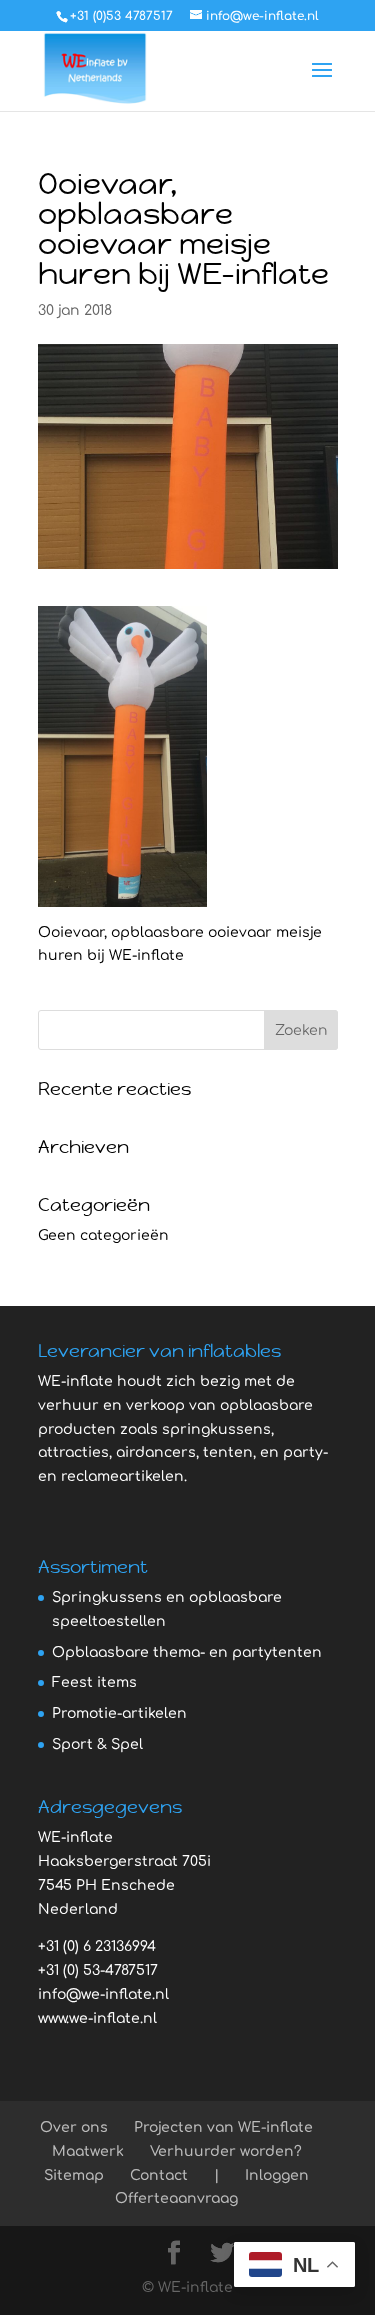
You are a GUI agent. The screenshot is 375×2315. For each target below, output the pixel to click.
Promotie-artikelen (119, 1713)
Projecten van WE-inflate (223, 2127)
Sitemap (74, 2175)
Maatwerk (88, 2151)
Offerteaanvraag (176, 2198)
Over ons (74, 2127)
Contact (159, 2175)
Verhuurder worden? (226, 2151)
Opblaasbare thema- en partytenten (187, 1652)
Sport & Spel (97, 1744)
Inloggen (277, 2175)
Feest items (94, 1682)
